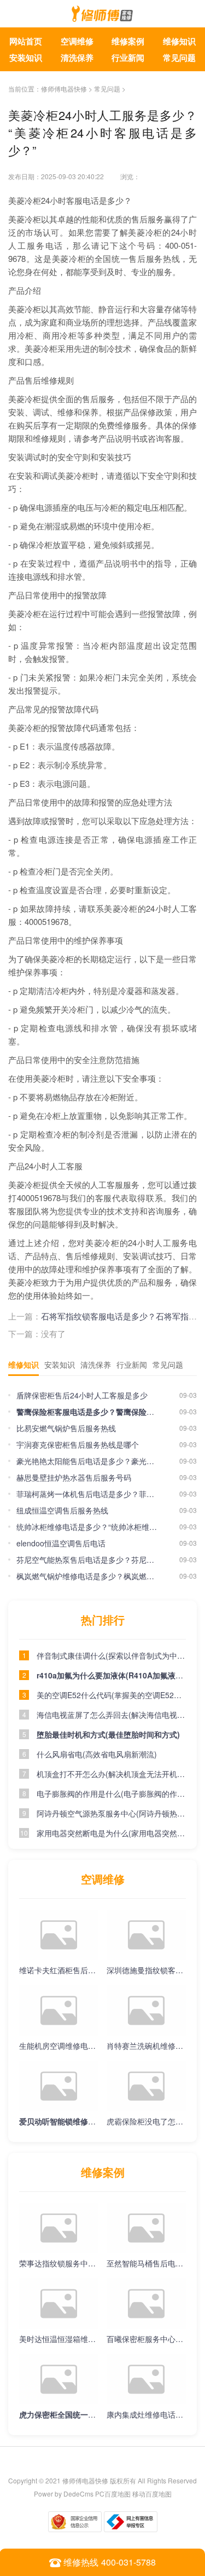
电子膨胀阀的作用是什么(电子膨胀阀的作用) (111, 1794)
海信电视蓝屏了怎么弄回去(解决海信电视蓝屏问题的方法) (111, 1715)
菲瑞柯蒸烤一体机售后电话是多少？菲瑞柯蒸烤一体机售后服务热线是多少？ (87, 1494)
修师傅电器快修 (64, 88)
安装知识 (26, 58)
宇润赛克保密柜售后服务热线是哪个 (78, 1444)
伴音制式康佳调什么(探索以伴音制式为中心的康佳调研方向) (111, 1655)
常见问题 (179, 58)
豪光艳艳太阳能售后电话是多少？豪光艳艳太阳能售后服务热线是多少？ (87, 1461)
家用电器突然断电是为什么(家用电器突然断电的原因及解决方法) (111, 1833)
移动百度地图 (152, 2494)
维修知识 (179, 41)
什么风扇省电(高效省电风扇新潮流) (97, 1754)
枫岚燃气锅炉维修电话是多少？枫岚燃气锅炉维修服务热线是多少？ (87, 1576)
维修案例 (128, 41)
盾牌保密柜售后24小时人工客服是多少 (82, 1395)
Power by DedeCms (64, 2494)
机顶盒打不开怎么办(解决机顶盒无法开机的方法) (111, 1774)
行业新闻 (128, 58)
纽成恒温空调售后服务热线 (62, 1510)
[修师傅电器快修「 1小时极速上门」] (102, 16)
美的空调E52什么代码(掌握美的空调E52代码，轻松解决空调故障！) (111, 1695)
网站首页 (26, 41)
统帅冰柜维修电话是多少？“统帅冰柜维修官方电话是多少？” (87, 1527)
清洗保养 (77, 58)
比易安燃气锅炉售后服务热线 (66, 1428)
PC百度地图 (113, 2494)
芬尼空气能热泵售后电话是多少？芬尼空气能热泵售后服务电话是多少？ (87, 1560)
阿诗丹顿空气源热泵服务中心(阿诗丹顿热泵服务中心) (111, 1813)
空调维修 (77, 41)
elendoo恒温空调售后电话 (61, 1543)
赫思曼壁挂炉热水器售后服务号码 (74, 1477)
